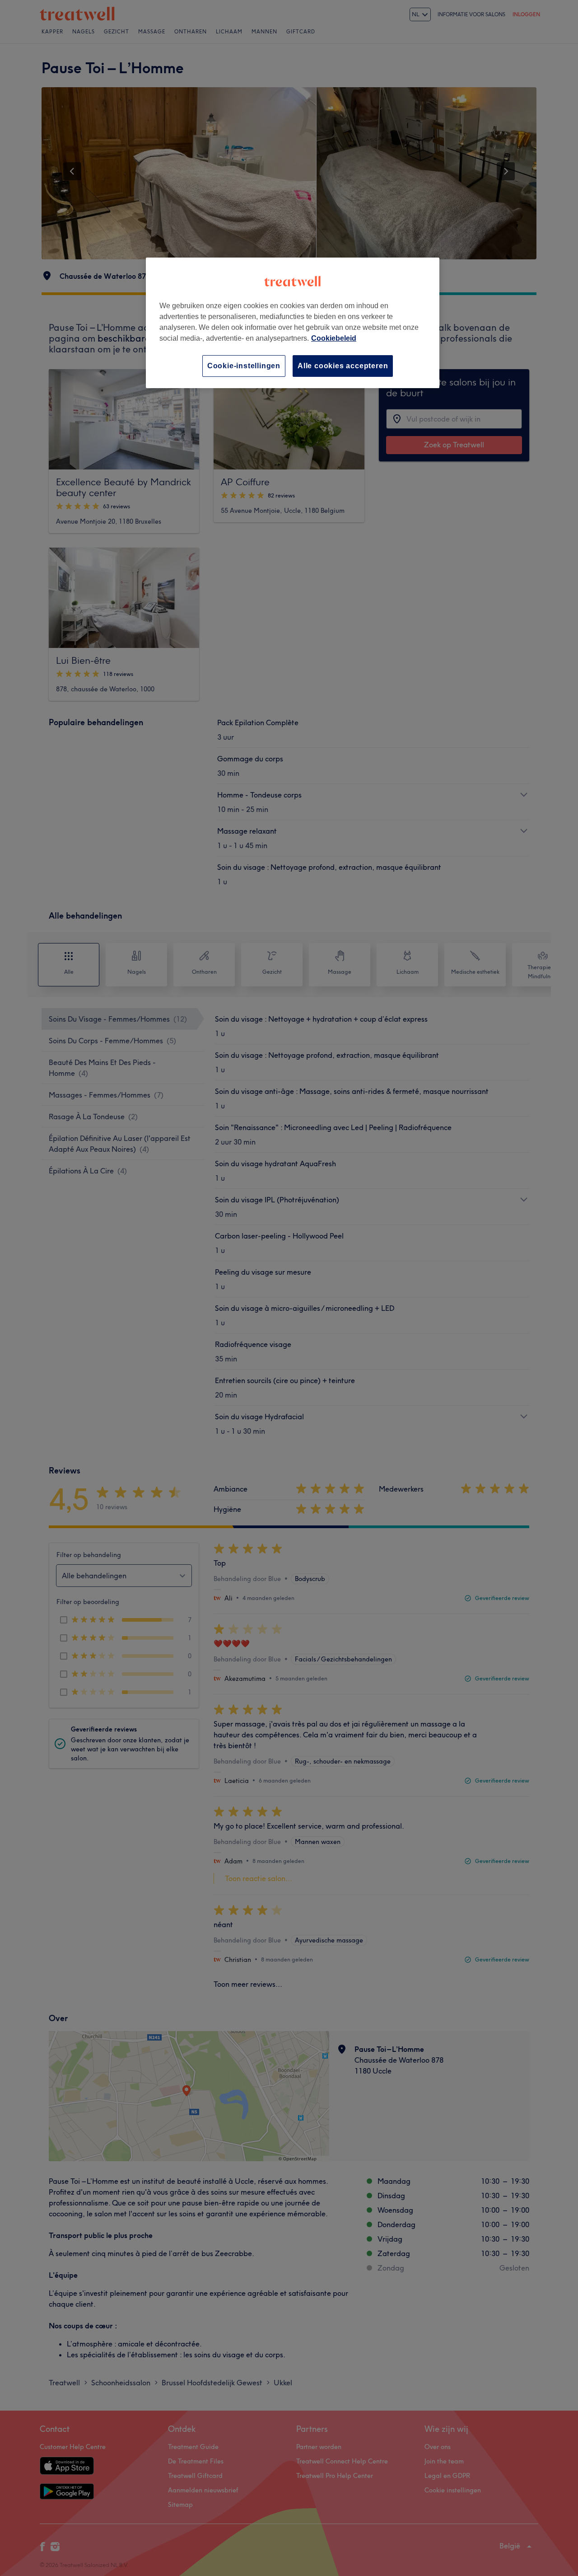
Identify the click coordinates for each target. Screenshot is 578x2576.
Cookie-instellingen (244, 366)
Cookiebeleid (334, 338)
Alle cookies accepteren (343, 366)
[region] (293, 323)
